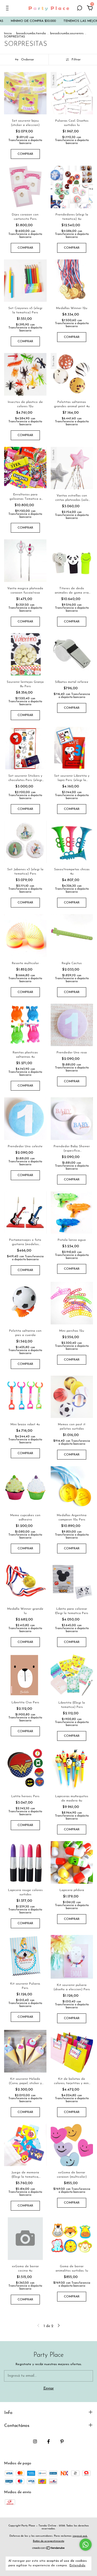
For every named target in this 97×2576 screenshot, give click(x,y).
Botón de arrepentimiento (48, 2541)
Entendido (77, 2565)
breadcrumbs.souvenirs (67, 33)
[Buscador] (79, 9)
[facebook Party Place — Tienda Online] (48, 2441)
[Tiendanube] (49, 2549)
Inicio (8, 33)
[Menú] (8, 9)
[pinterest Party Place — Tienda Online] (62, 2441)
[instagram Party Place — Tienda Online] (35, 2441)
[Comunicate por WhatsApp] (86, 2545)
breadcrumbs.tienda (31, 33)
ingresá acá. (80, 2536)
